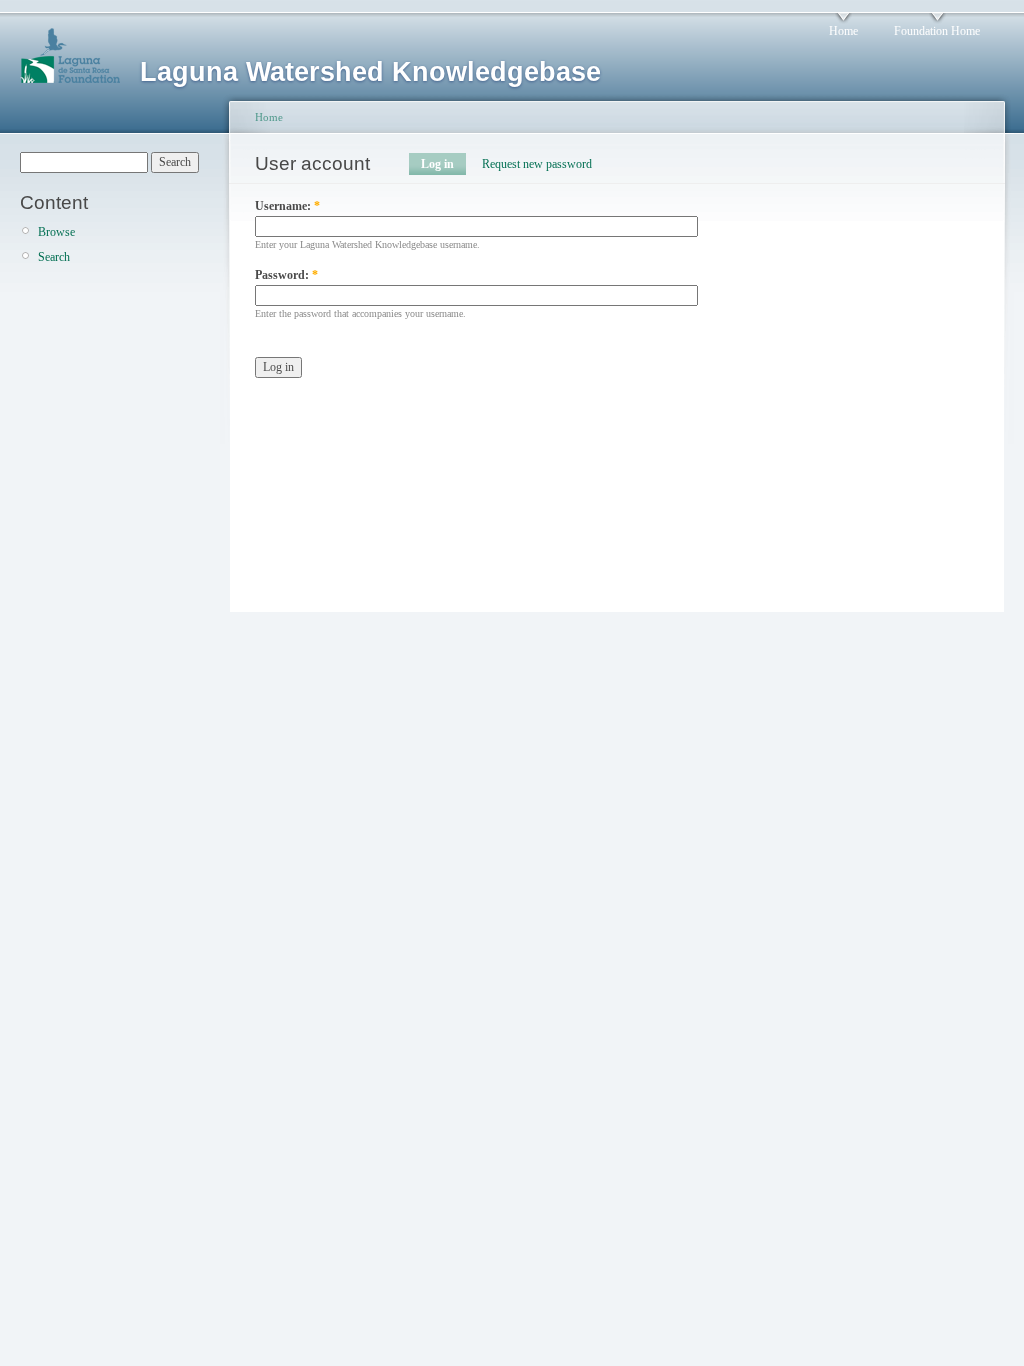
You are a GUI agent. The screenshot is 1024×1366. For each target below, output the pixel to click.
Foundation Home (937, 31)
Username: (287, 206)
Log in (437, 164)
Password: (286, 275)
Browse (56, 232)
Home (843, 31)
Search (54, 257)
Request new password (537, 164)
